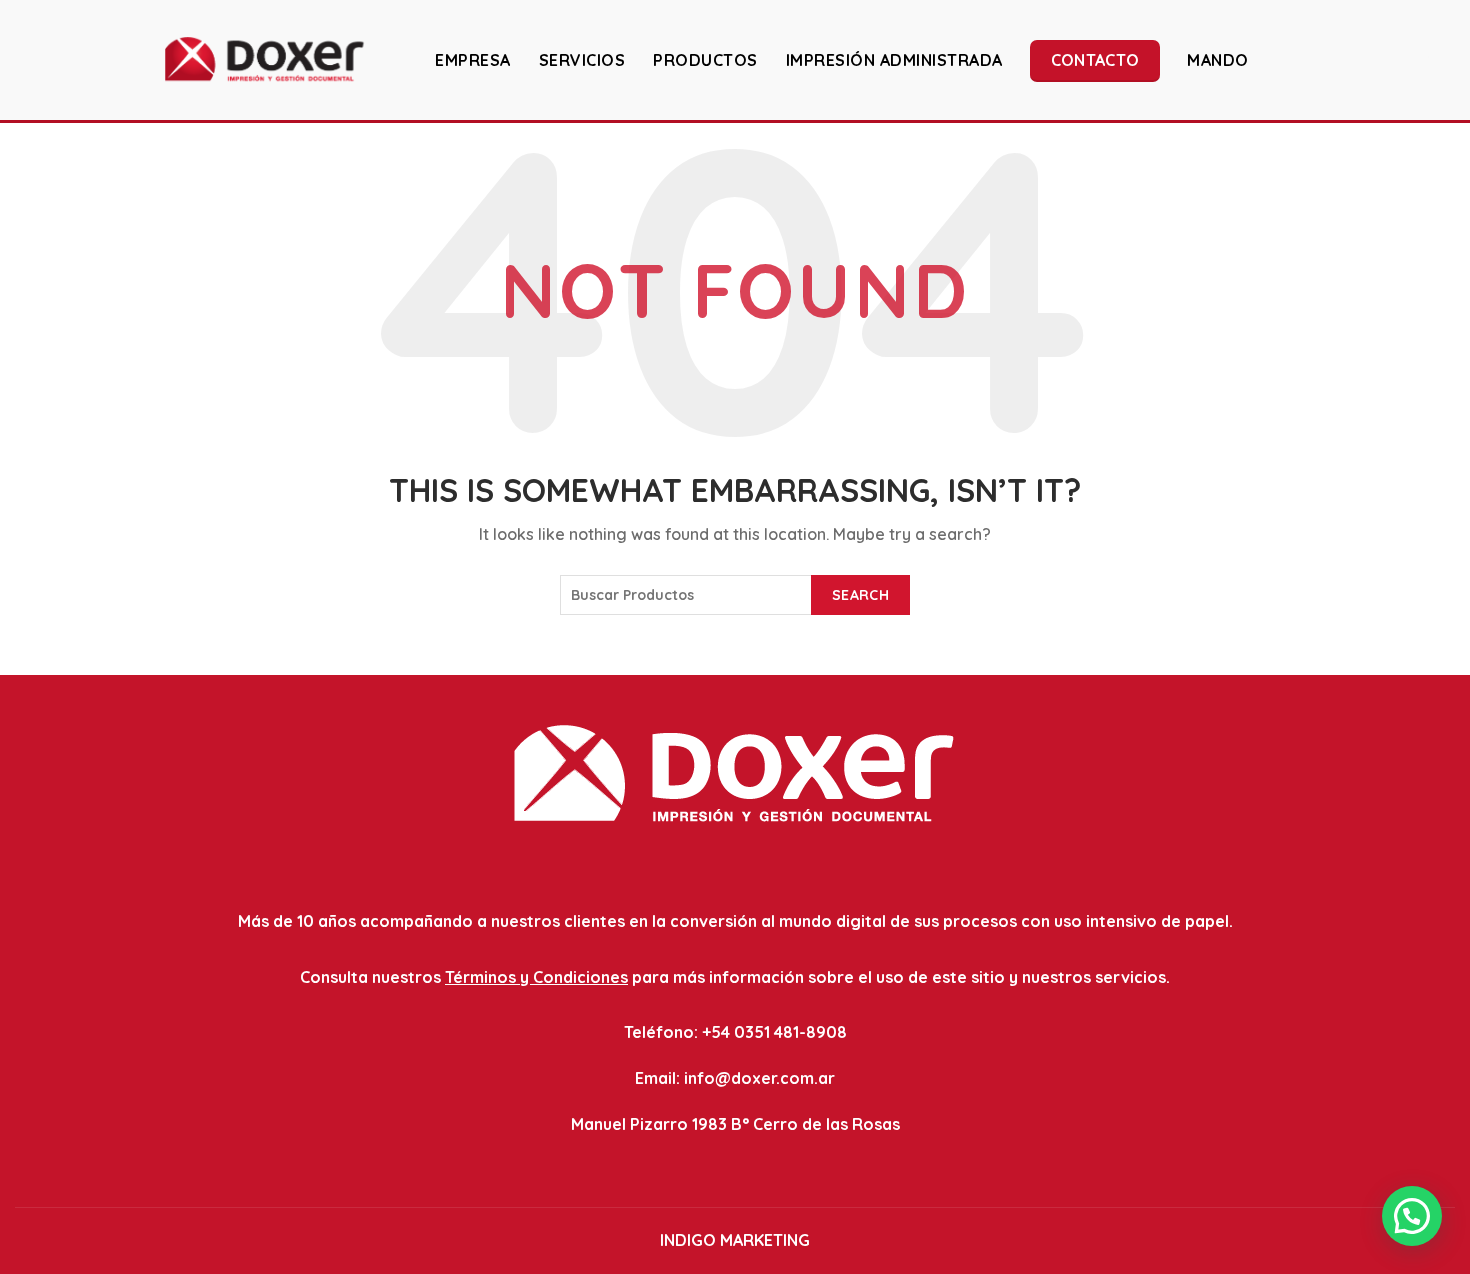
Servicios (582, 60)
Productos (705, 60)
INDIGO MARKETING (735, 1240)
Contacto (1095, 60)
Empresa (473, 60)
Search (860, 595)
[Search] (1439, 59)
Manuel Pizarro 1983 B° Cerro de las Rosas (735, 1124)
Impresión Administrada (894, 60)
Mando (1218, 60)
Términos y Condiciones (536, 977)
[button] (1412, 1216)
